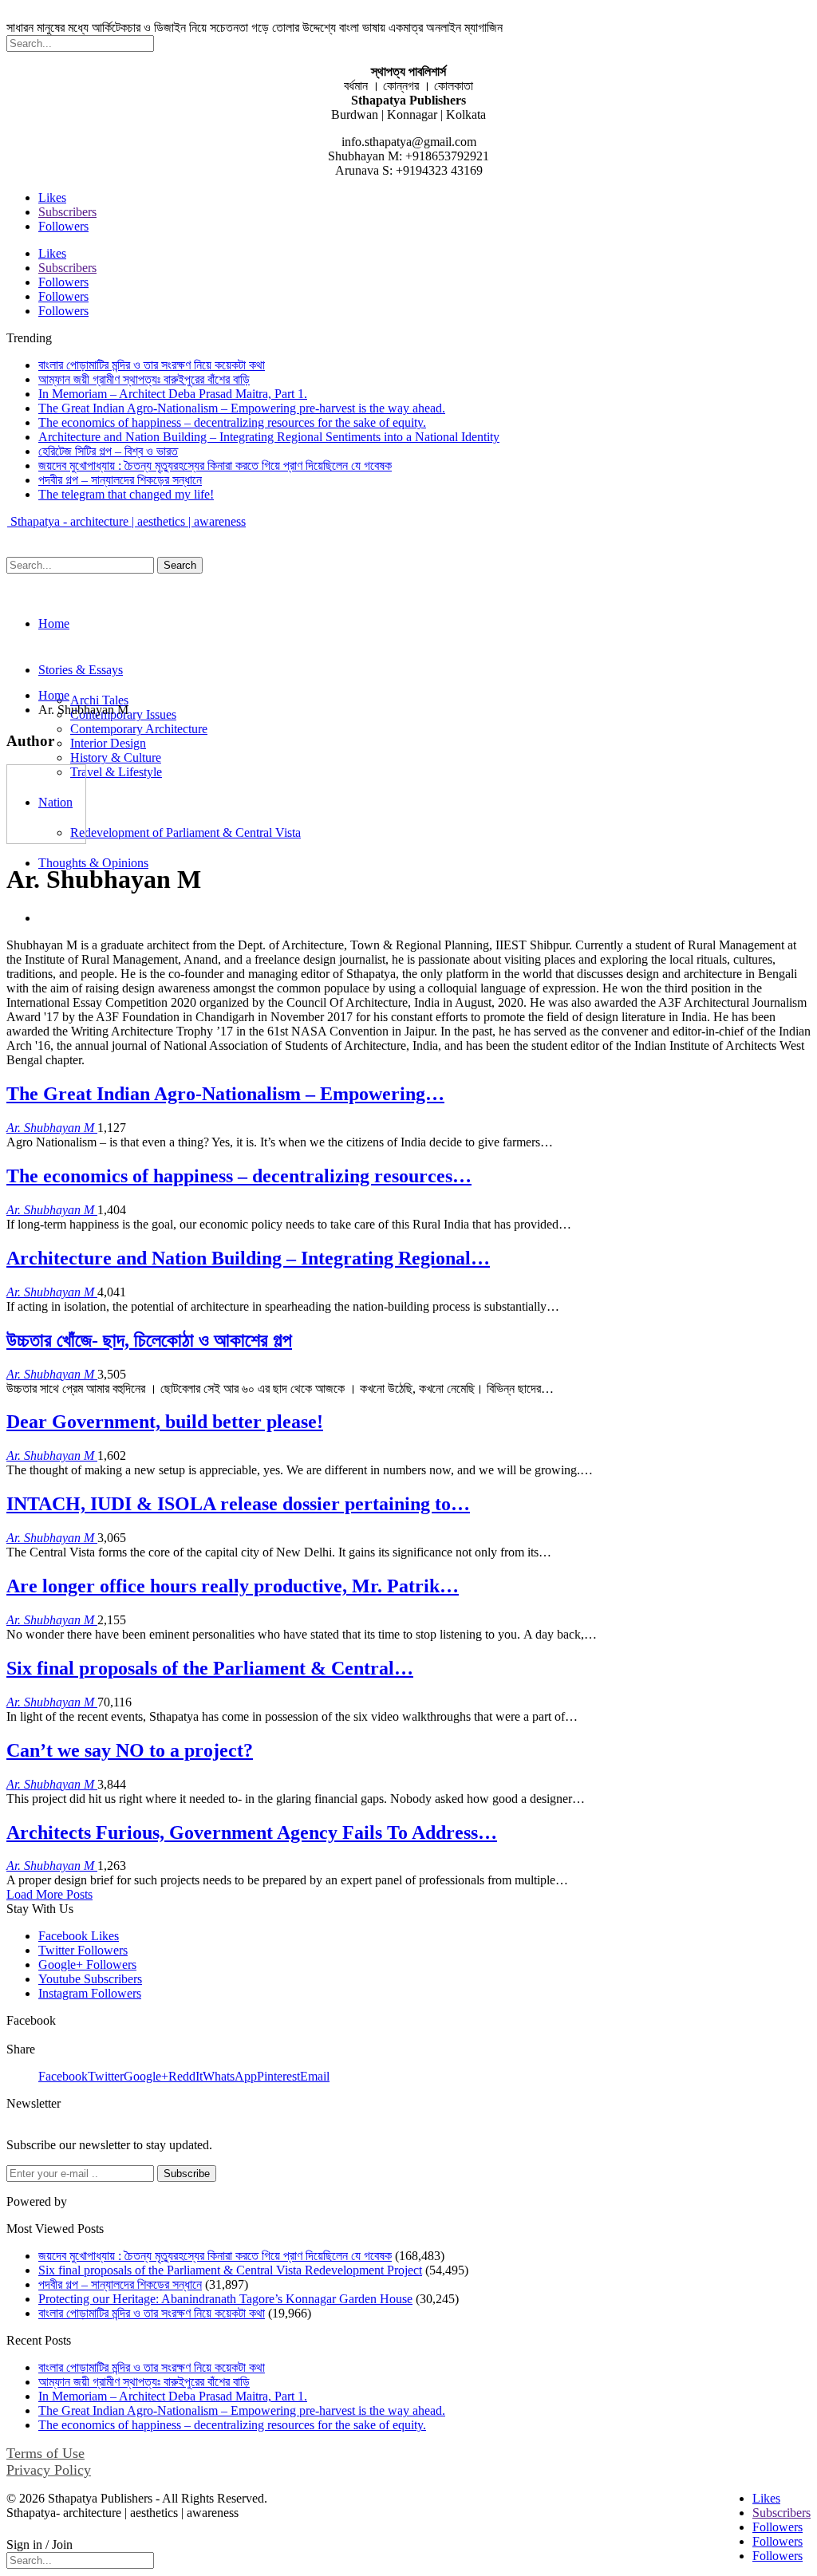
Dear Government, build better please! (165, 1422)
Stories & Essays (81, 670)
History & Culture (116, 757)
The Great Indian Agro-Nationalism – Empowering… (225, 1094)
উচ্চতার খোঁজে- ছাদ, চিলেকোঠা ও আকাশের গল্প (149, 1340)
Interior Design (108, 743)
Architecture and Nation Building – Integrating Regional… (248, 1258)
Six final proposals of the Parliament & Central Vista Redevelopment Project (230, 2270)
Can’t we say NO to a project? (130, 1750)
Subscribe (187, 2174)
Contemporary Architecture (139, 729)
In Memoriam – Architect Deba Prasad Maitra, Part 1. (173, 394)
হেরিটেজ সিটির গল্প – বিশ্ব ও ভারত (108, 451)
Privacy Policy (49, 2470)
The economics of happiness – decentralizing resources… (239, 1176)
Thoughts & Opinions (93, 863)
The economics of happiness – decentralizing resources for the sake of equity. (232, 422)
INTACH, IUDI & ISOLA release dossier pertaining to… (238, 1504)
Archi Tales (99, 700)
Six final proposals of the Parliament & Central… (210, 1668)
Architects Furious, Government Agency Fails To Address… (252, 1832)
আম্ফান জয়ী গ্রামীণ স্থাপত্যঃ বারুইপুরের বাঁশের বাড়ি (144, 379)
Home (54, 623)
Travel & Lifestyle (116, 772)
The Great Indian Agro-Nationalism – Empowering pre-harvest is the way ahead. (242, 408)
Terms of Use (45, 2453)
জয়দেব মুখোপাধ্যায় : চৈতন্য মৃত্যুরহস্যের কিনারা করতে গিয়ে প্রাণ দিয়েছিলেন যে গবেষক (215, 465)
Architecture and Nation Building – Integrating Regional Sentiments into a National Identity (269, 437)
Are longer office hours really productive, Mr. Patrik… (233, 1586)
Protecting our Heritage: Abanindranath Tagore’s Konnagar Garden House (225, 2299)
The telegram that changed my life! (126, 494)
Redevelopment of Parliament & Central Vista (186, 832)
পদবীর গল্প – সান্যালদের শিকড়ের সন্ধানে (120, 480)
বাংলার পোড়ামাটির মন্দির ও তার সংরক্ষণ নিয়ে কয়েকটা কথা (152, 365)
